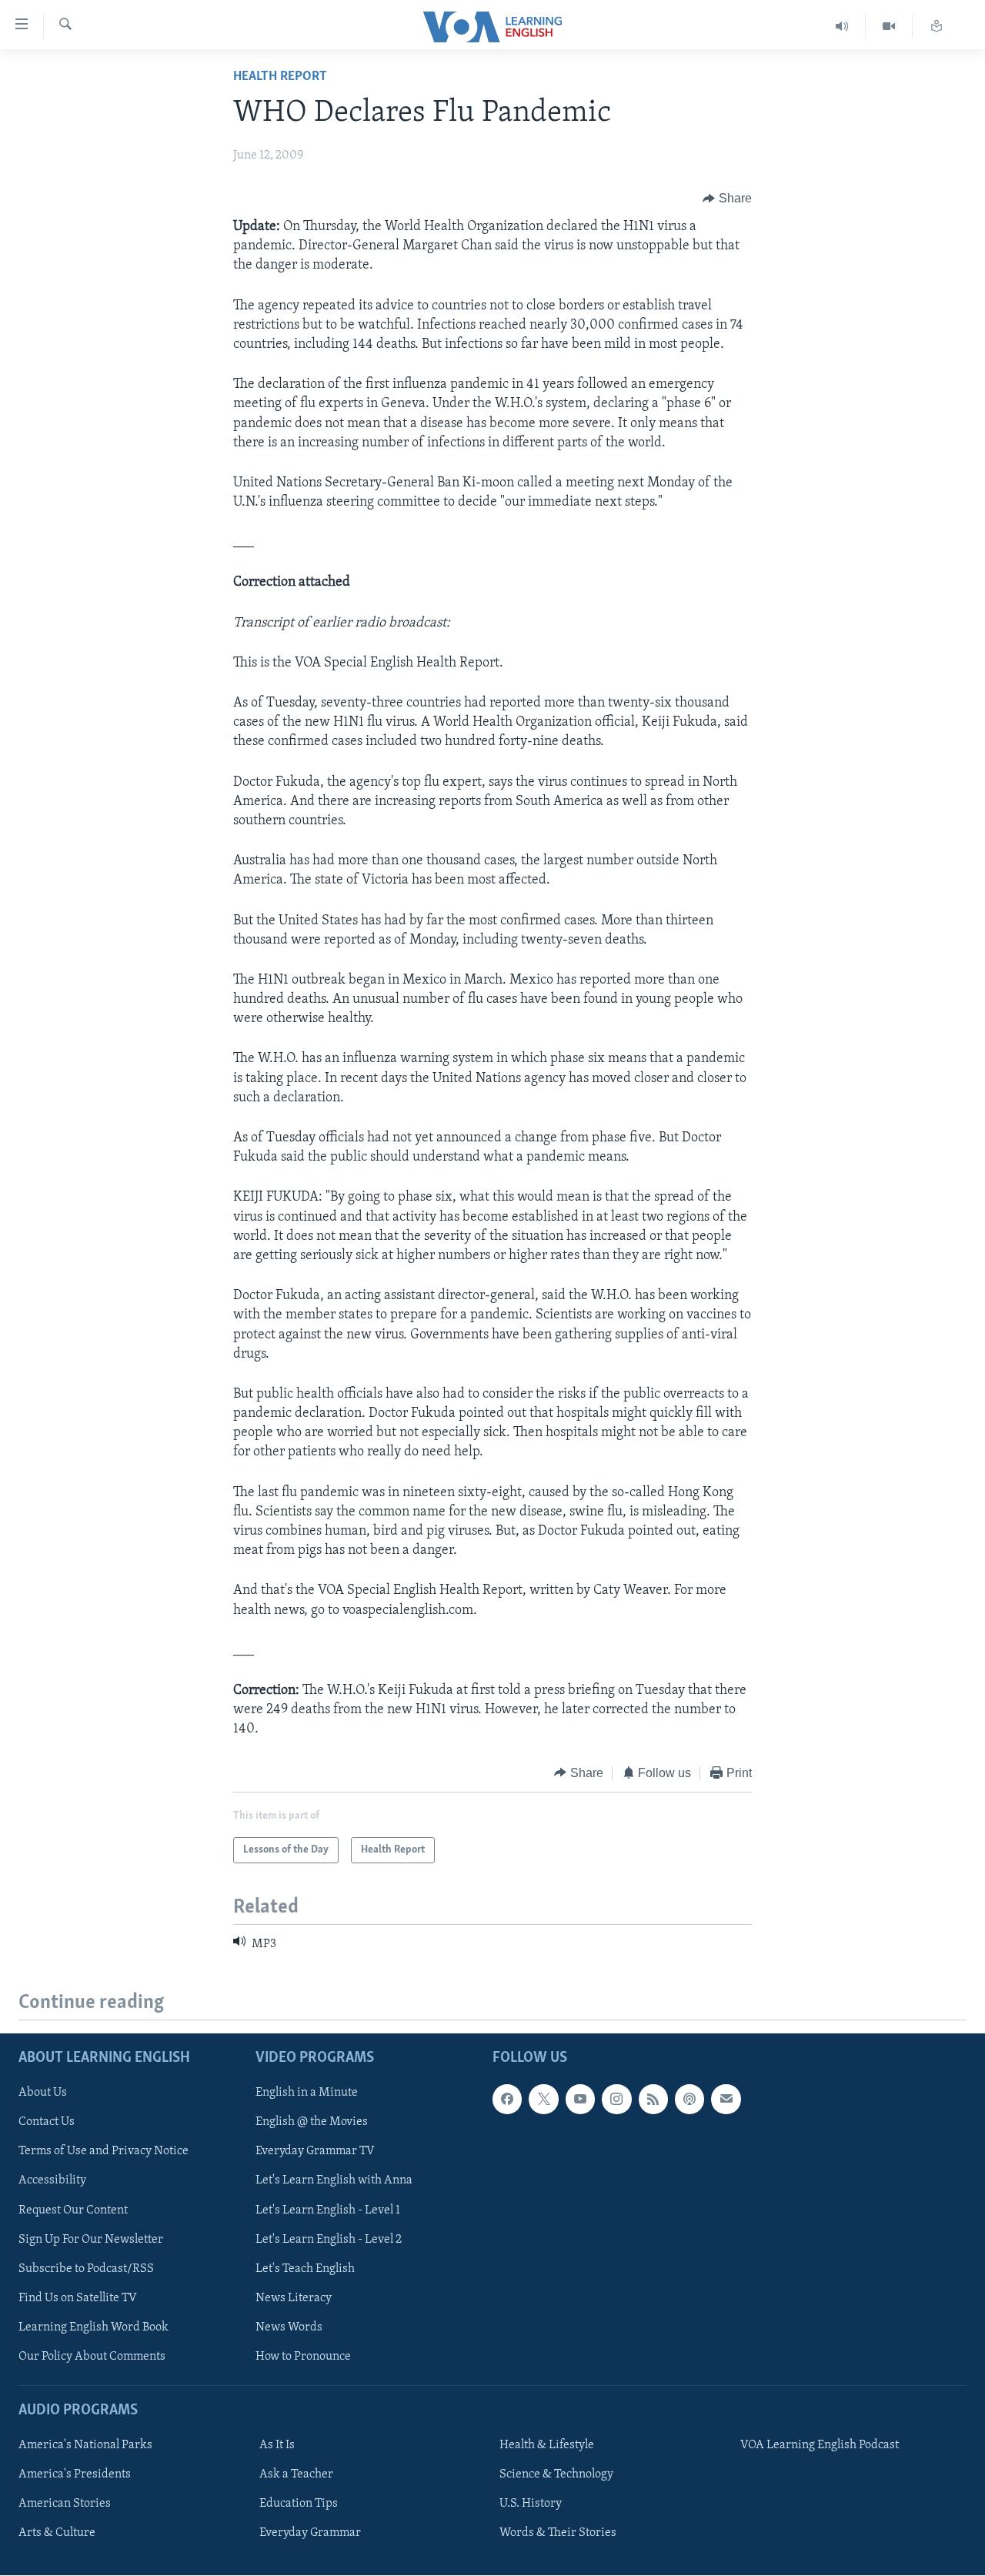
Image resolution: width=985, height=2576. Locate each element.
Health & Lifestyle (547, 2445)
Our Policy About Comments (92, 2357)
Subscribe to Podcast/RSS (86, 2269)
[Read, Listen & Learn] (937, 27)
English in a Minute (307, 2093)
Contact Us (47, 2123)
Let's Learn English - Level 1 (328, 2210)
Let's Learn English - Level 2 (329, 2240)
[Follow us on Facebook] (507, 2100)
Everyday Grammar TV (315, 2152)
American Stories (65, 2504)
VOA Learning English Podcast (820, 2445)
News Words (289, 2327)
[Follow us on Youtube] (580, 2100)
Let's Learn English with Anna (334, 2181)
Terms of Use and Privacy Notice (104, 2152)
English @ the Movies (312, 2123)
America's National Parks (85, 2445)
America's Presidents (75, 2474)
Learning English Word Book (93, 2327)
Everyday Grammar (310, 2534)
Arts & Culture (57, 2534)
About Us (43, 2093)
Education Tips (299, 2504)
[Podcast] (689, 2100)
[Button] (727, 199)
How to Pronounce (303, 2357)
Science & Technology (556, 2474)
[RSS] (653, 2100)
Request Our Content (73, 2210)
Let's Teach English (305, 2269)
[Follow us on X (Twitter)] (543, 2100)
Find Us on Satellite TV (78, 2298)
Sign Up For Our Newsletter (91, 2240)
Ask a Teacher (296, 2474)
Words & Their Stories (558, 2534)
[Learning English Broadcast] (842, 27)
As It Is (277, 2445)
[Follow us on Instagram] (616, 2100)
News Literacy (294, 2298)
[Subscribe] (726, 2100)
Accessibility (52, 2181)
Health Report (280, 77)
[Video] (889, 27)
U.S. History (531, 2504)
